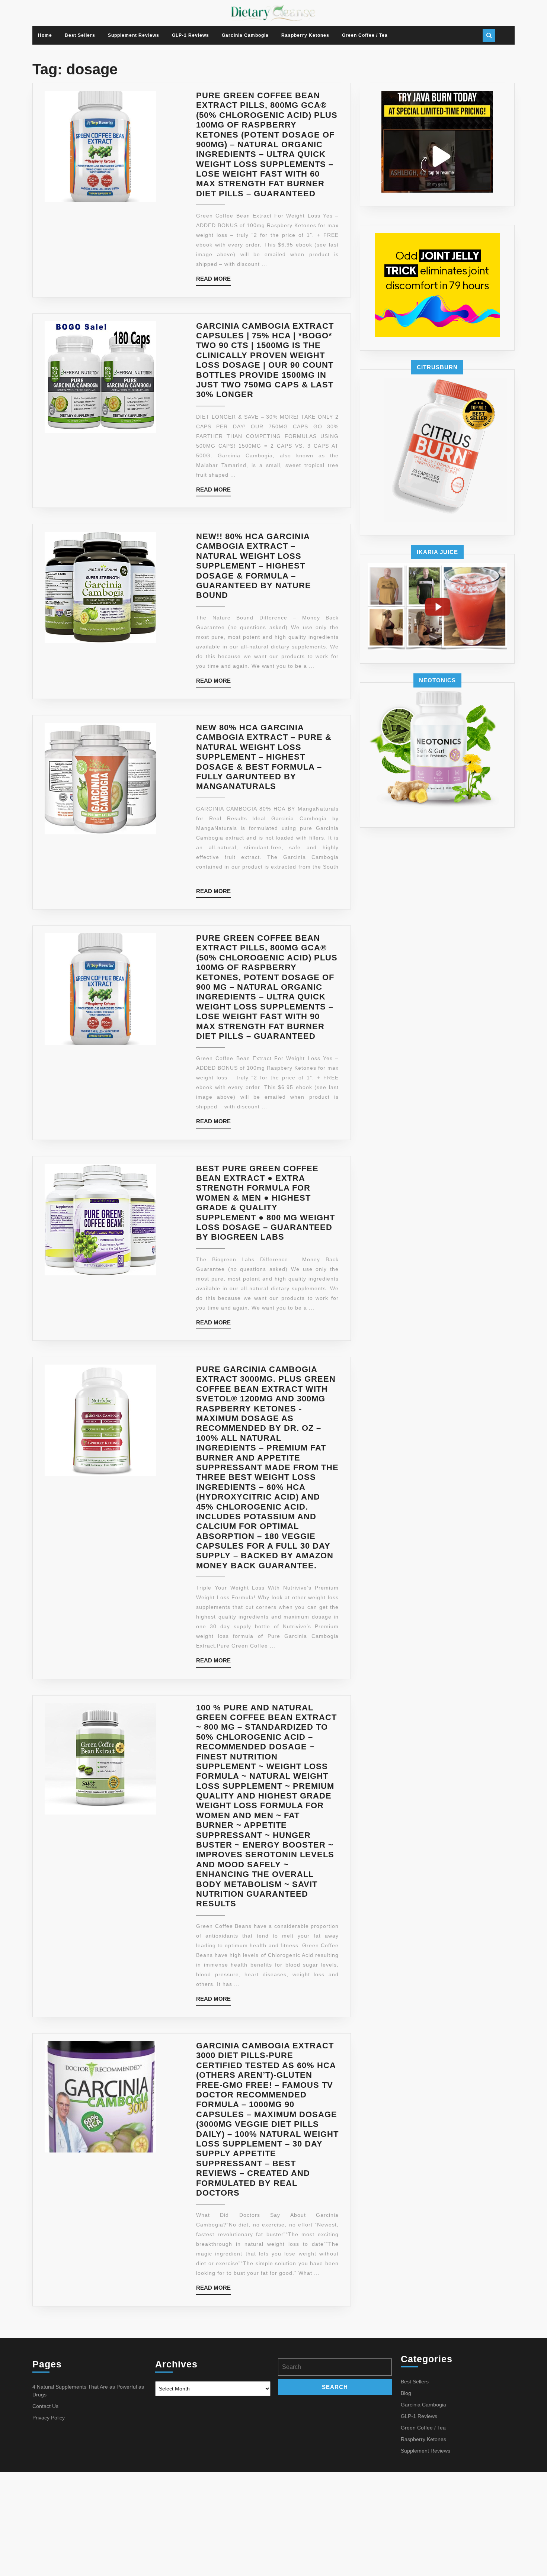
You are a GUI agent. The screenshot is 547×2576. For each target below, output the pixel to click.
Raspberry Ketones (305, 35)
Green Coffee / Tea (365, 35)
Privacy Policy (49, 2418)
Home (45, 35)
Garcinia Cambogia (245, 35)
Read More (213, 281)
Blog (406, 2393)
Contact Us (45, 2406)
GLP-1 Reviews (191, 35)
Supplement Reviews (134, 35)
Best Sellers (80, 35)
